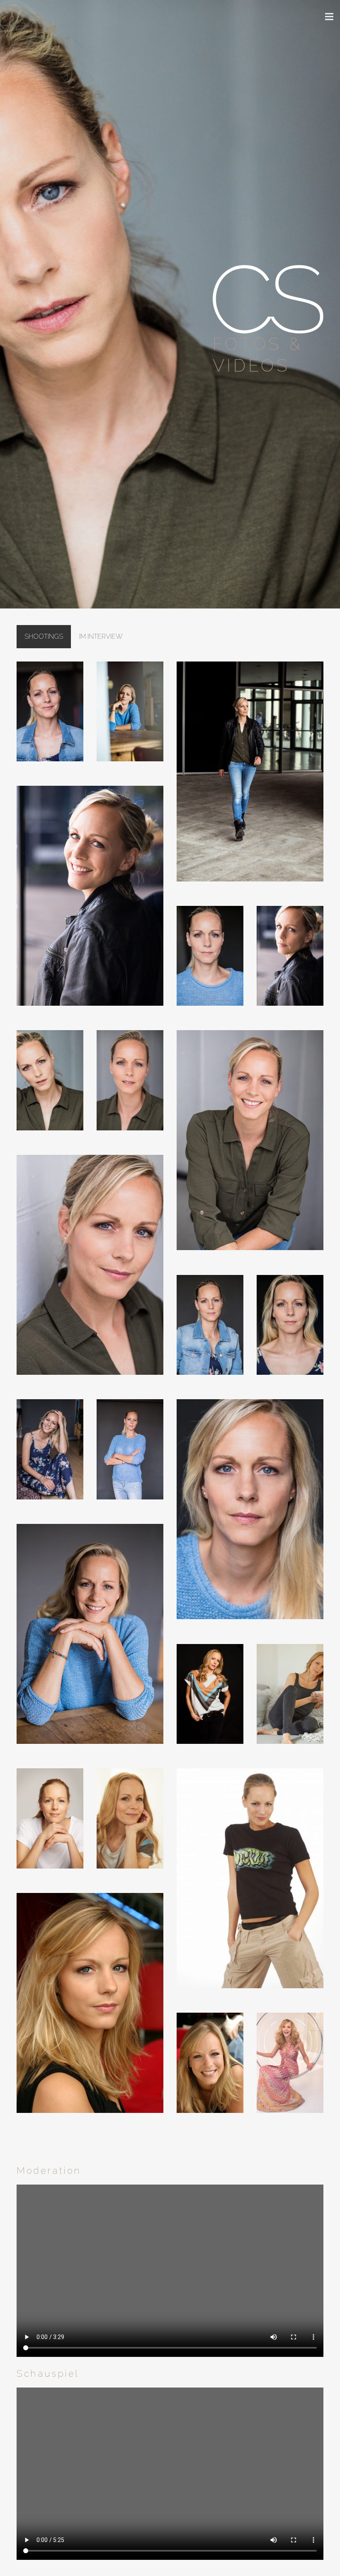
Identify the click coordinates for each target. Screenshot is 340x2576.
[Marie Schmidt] (210, 1700)
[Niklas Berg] (50, 717)
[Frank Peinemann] (250, 1884)
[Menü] (329, 17)
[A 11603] (290, 2072)
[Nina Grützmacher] (90, 2009)
